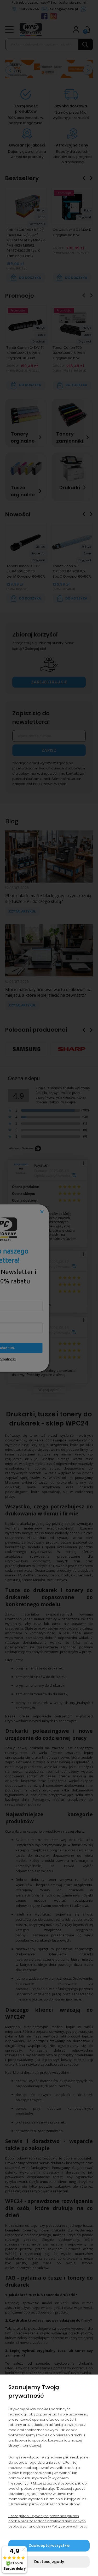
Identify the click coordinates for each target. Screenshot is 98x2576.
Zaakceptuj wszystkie (49, 2546)
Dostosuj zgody (49, 2562)
